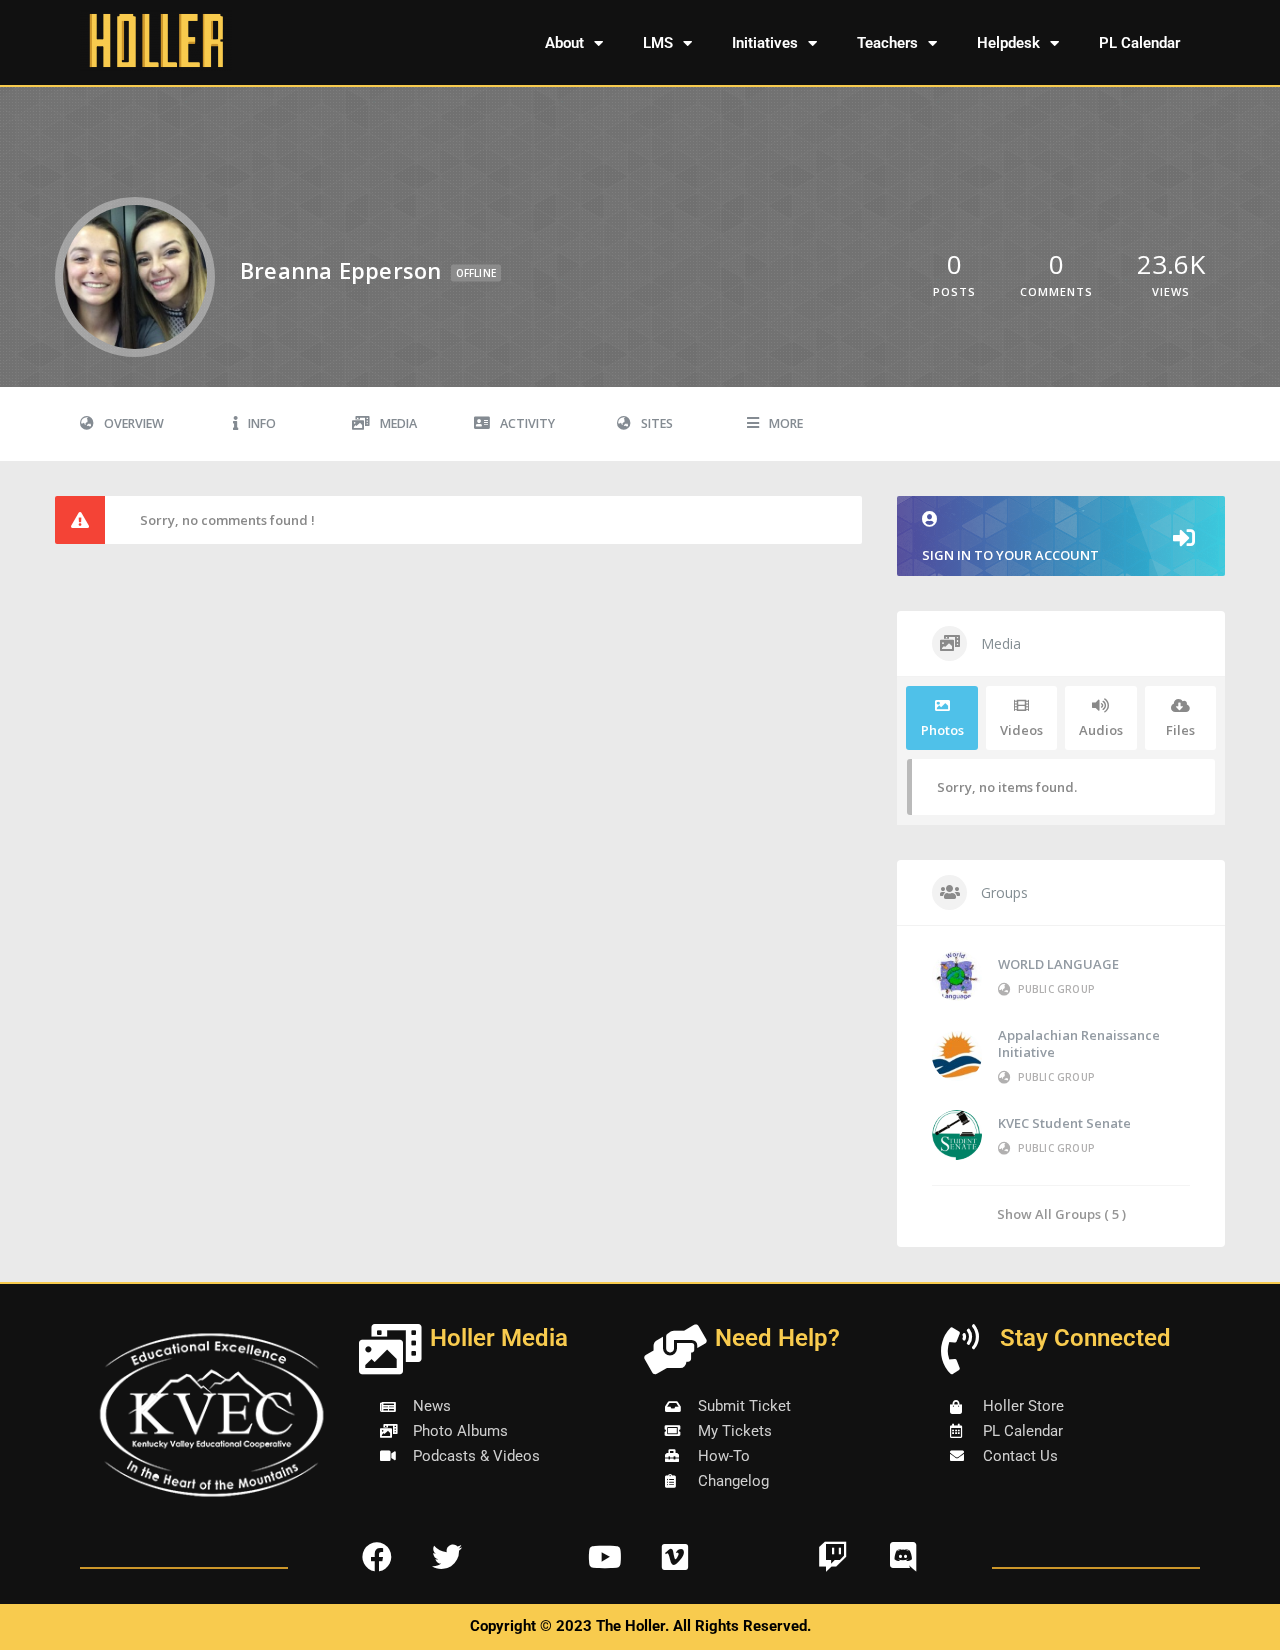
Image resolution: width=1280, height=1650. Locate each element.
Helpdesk (1008, 43)
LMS (658, 43)
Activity (527, 423)
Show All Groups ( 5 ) (1061, 1213)
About (564, 43)
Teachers (887, 43)
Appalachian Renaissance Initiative (1079, 1043)
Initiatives (765, 43)
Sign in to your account (1010, 555)
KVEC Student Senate (1064, 1123)
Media (398, 423)
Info (262, 423)
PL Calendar (1139, 43)
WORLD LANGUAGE (1058, 964)
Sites (657, 423)
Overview (134, 423)
